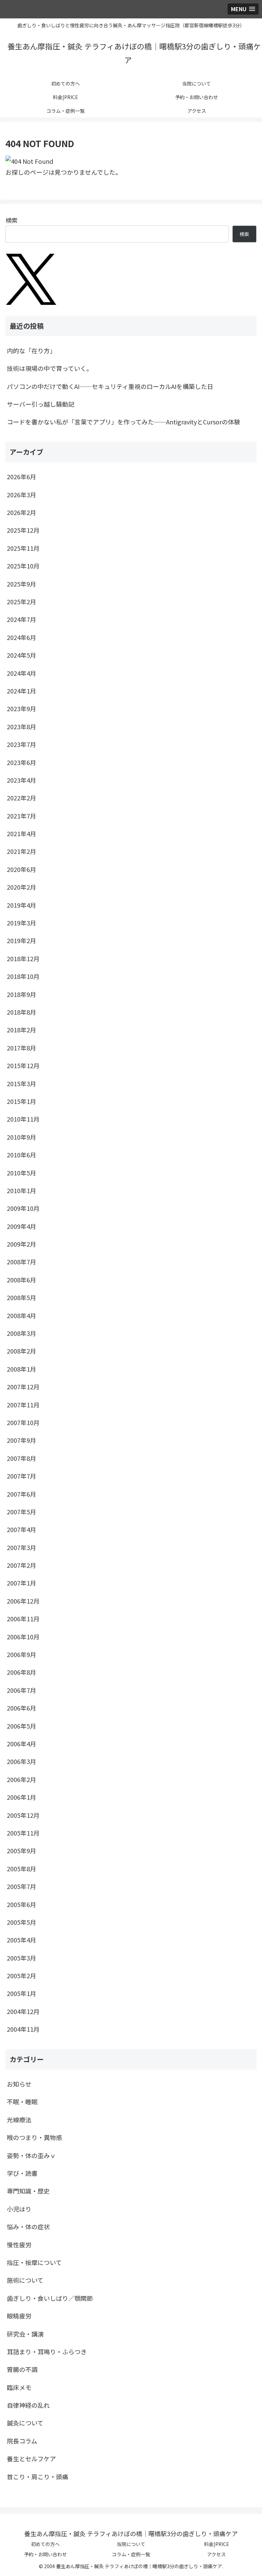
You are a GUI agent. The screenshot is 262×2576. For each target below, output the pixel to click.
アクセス (216, 2554)
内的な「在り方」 (31, 350)
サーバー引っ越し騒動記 (41, 404)
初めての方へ (45, 2544)
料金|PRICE (217, 2544)
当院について (131, 2544)
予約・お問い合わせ (45, 2554)
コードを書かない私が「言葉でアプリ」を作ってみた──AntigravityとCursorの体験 (123, 422)
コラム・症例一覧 (131, 2554)
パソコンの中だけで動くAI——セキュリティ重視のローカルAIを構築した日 (110, 386)
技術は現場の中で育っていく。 (50, 368)
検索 (12, 220)
